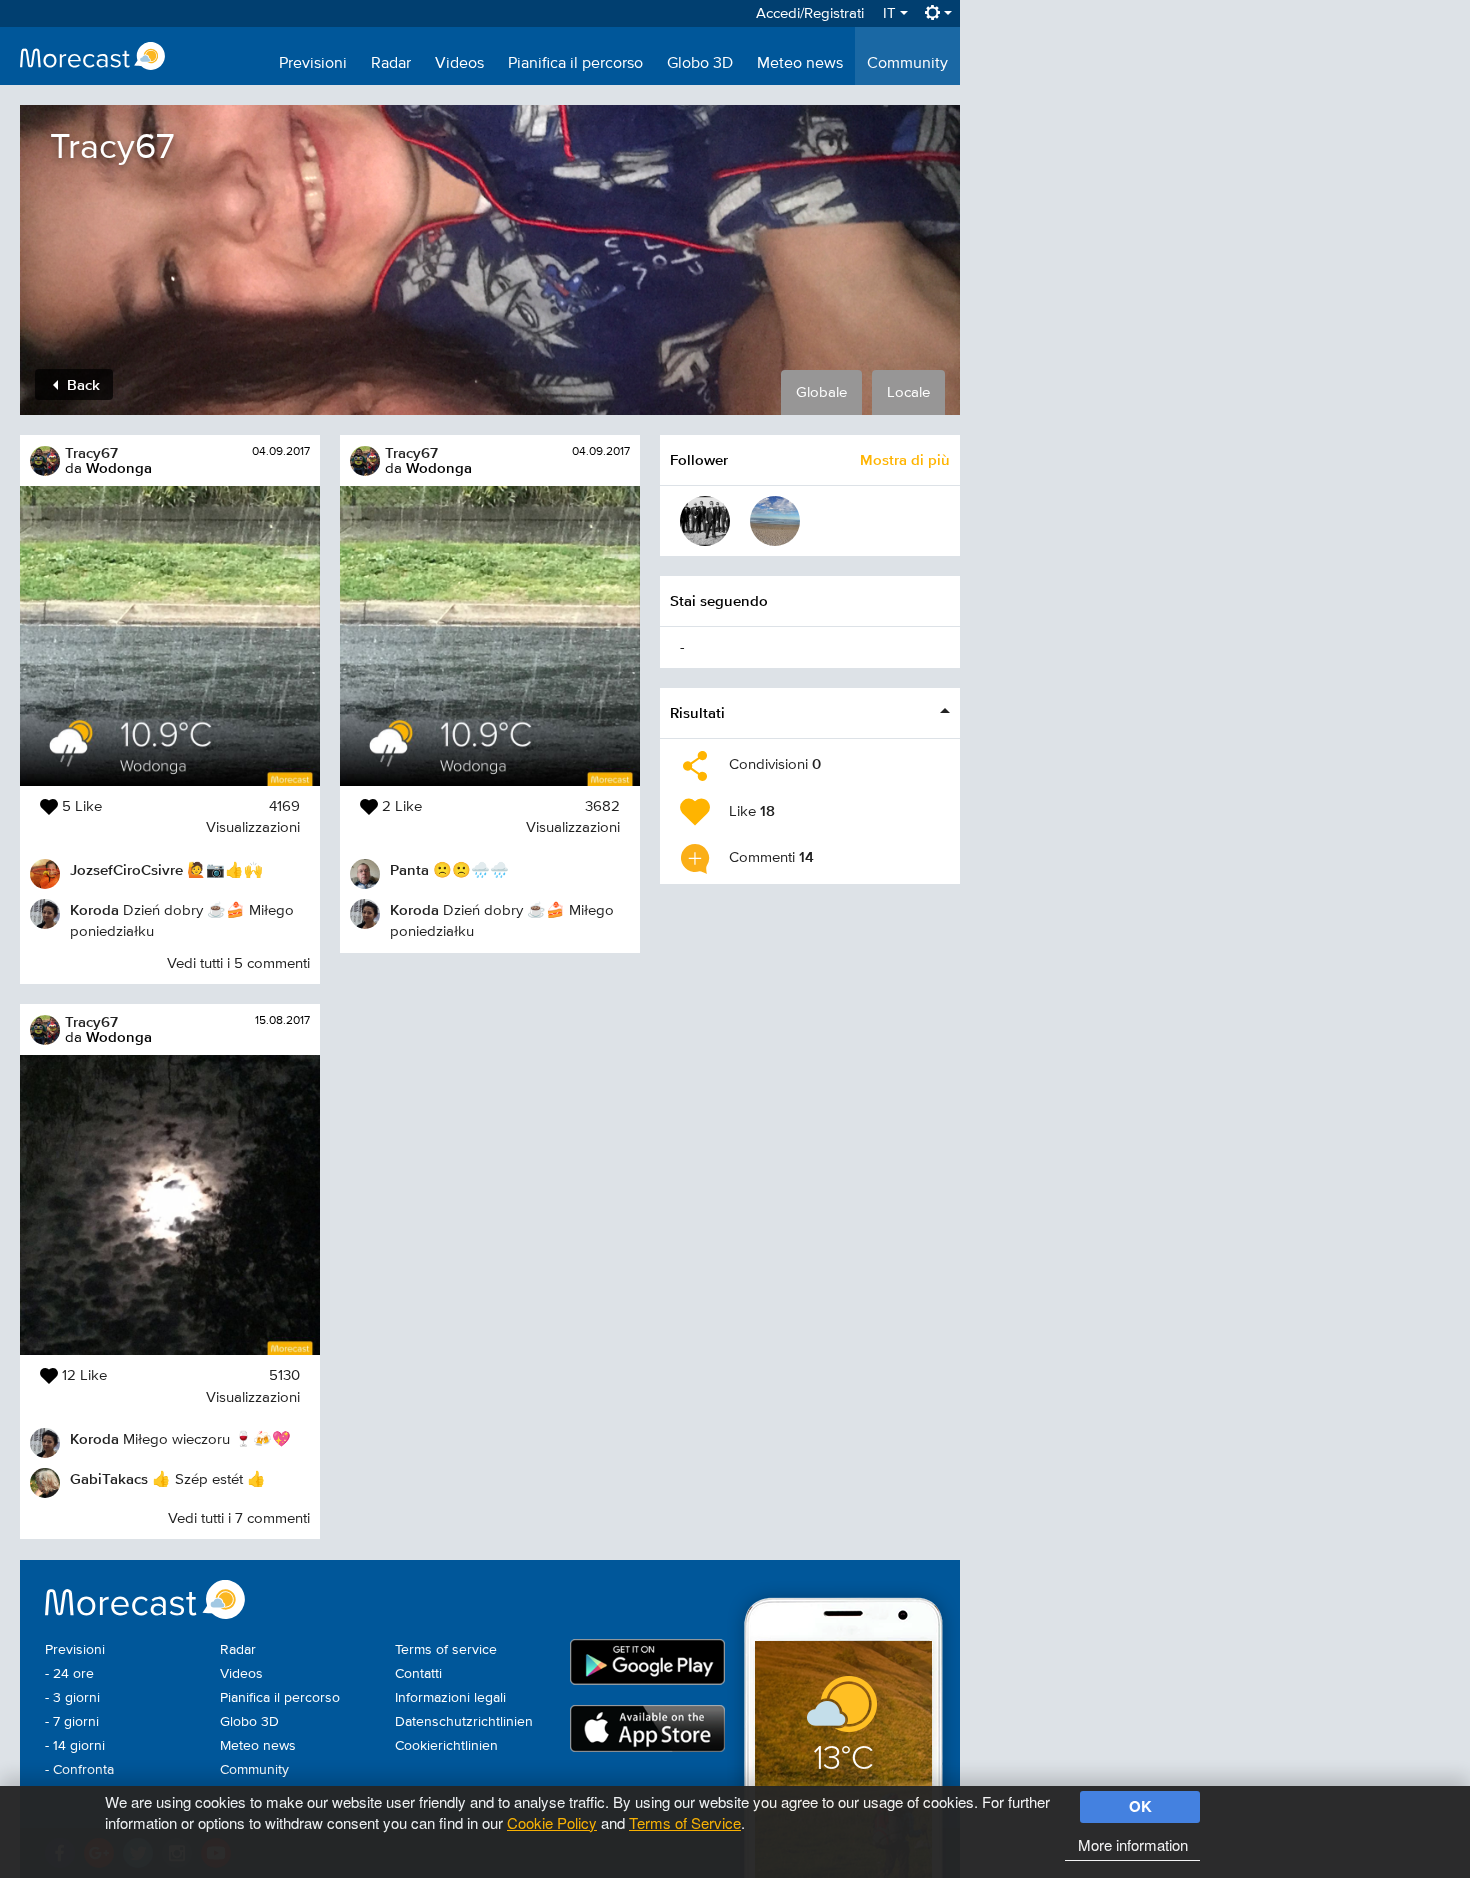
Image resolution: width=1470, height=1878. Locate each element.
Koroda (94, 909)
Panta (409, 869)
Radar (391, 64)
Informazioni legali (450, 1698)
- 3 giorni (72, 1698)
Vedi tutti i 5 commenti (238, 963)
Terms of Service (685, 1822)
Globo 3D (700, 64)
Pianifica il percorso (575, 64)
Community (907, 64)
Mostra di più (905, 459)
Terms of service (446, 1650)
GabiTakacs (109, 1478)
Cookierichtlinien (446, 1746)
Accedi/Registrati (810, 13)
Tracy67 (91, 452)
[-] (705, 521)
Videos (459, 64)
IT (891, 13)
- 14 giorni (75, 1746)
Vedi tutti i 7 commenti (239, 1518)
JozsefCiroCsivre (126, 869)
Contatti (418, 1674)
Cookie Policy (552, 1822)
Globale (821, 392)
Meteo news (800, 64)
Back (81, 384)
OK (1140, 1806)
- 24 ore (69, 1674)
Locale (908, 392)
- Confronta (79, 1770)
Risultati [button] (697, 712)
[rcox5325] (775, 521)
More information (1133, 1844)
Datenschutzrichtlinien (464, 1722)
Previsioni (313, 64)
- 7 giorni (72, 1722)
